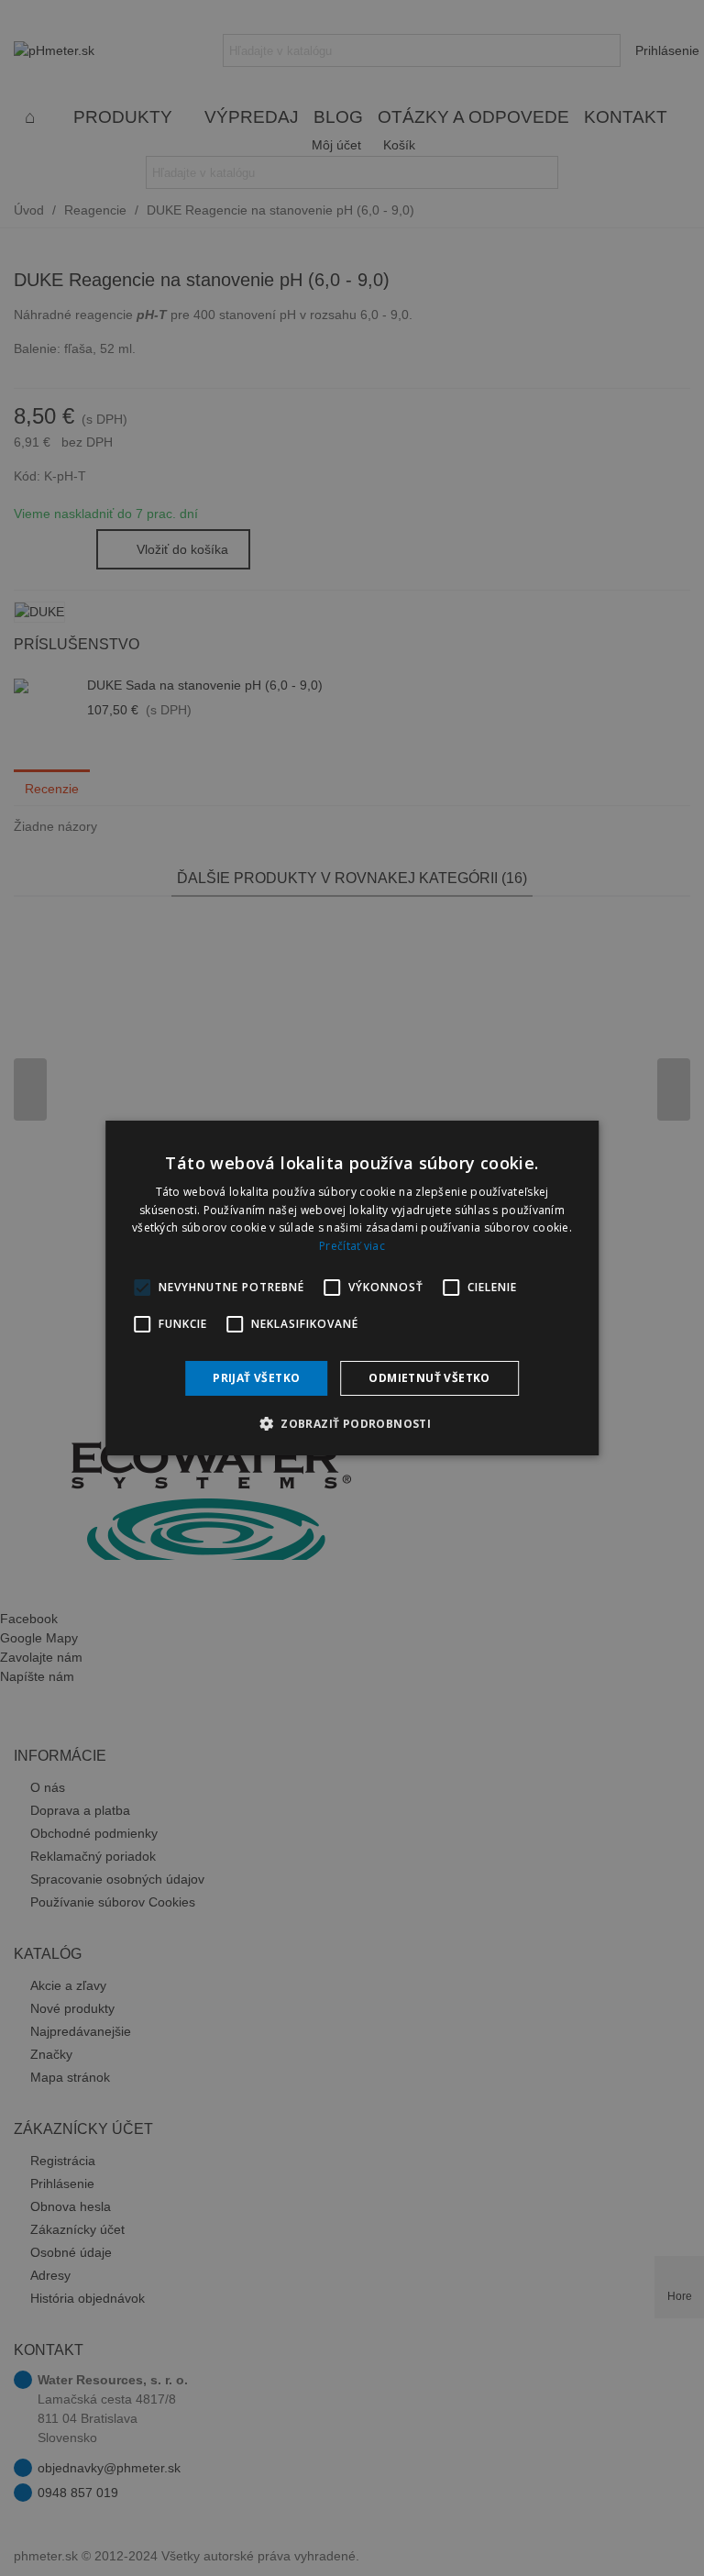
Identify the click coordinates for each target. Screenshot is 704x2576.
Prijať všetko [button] (256, 1378)
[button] (352, 1423)
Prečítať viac (352, 1246)
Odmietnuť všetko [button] (429, 1378)
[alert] (352, 1288)
